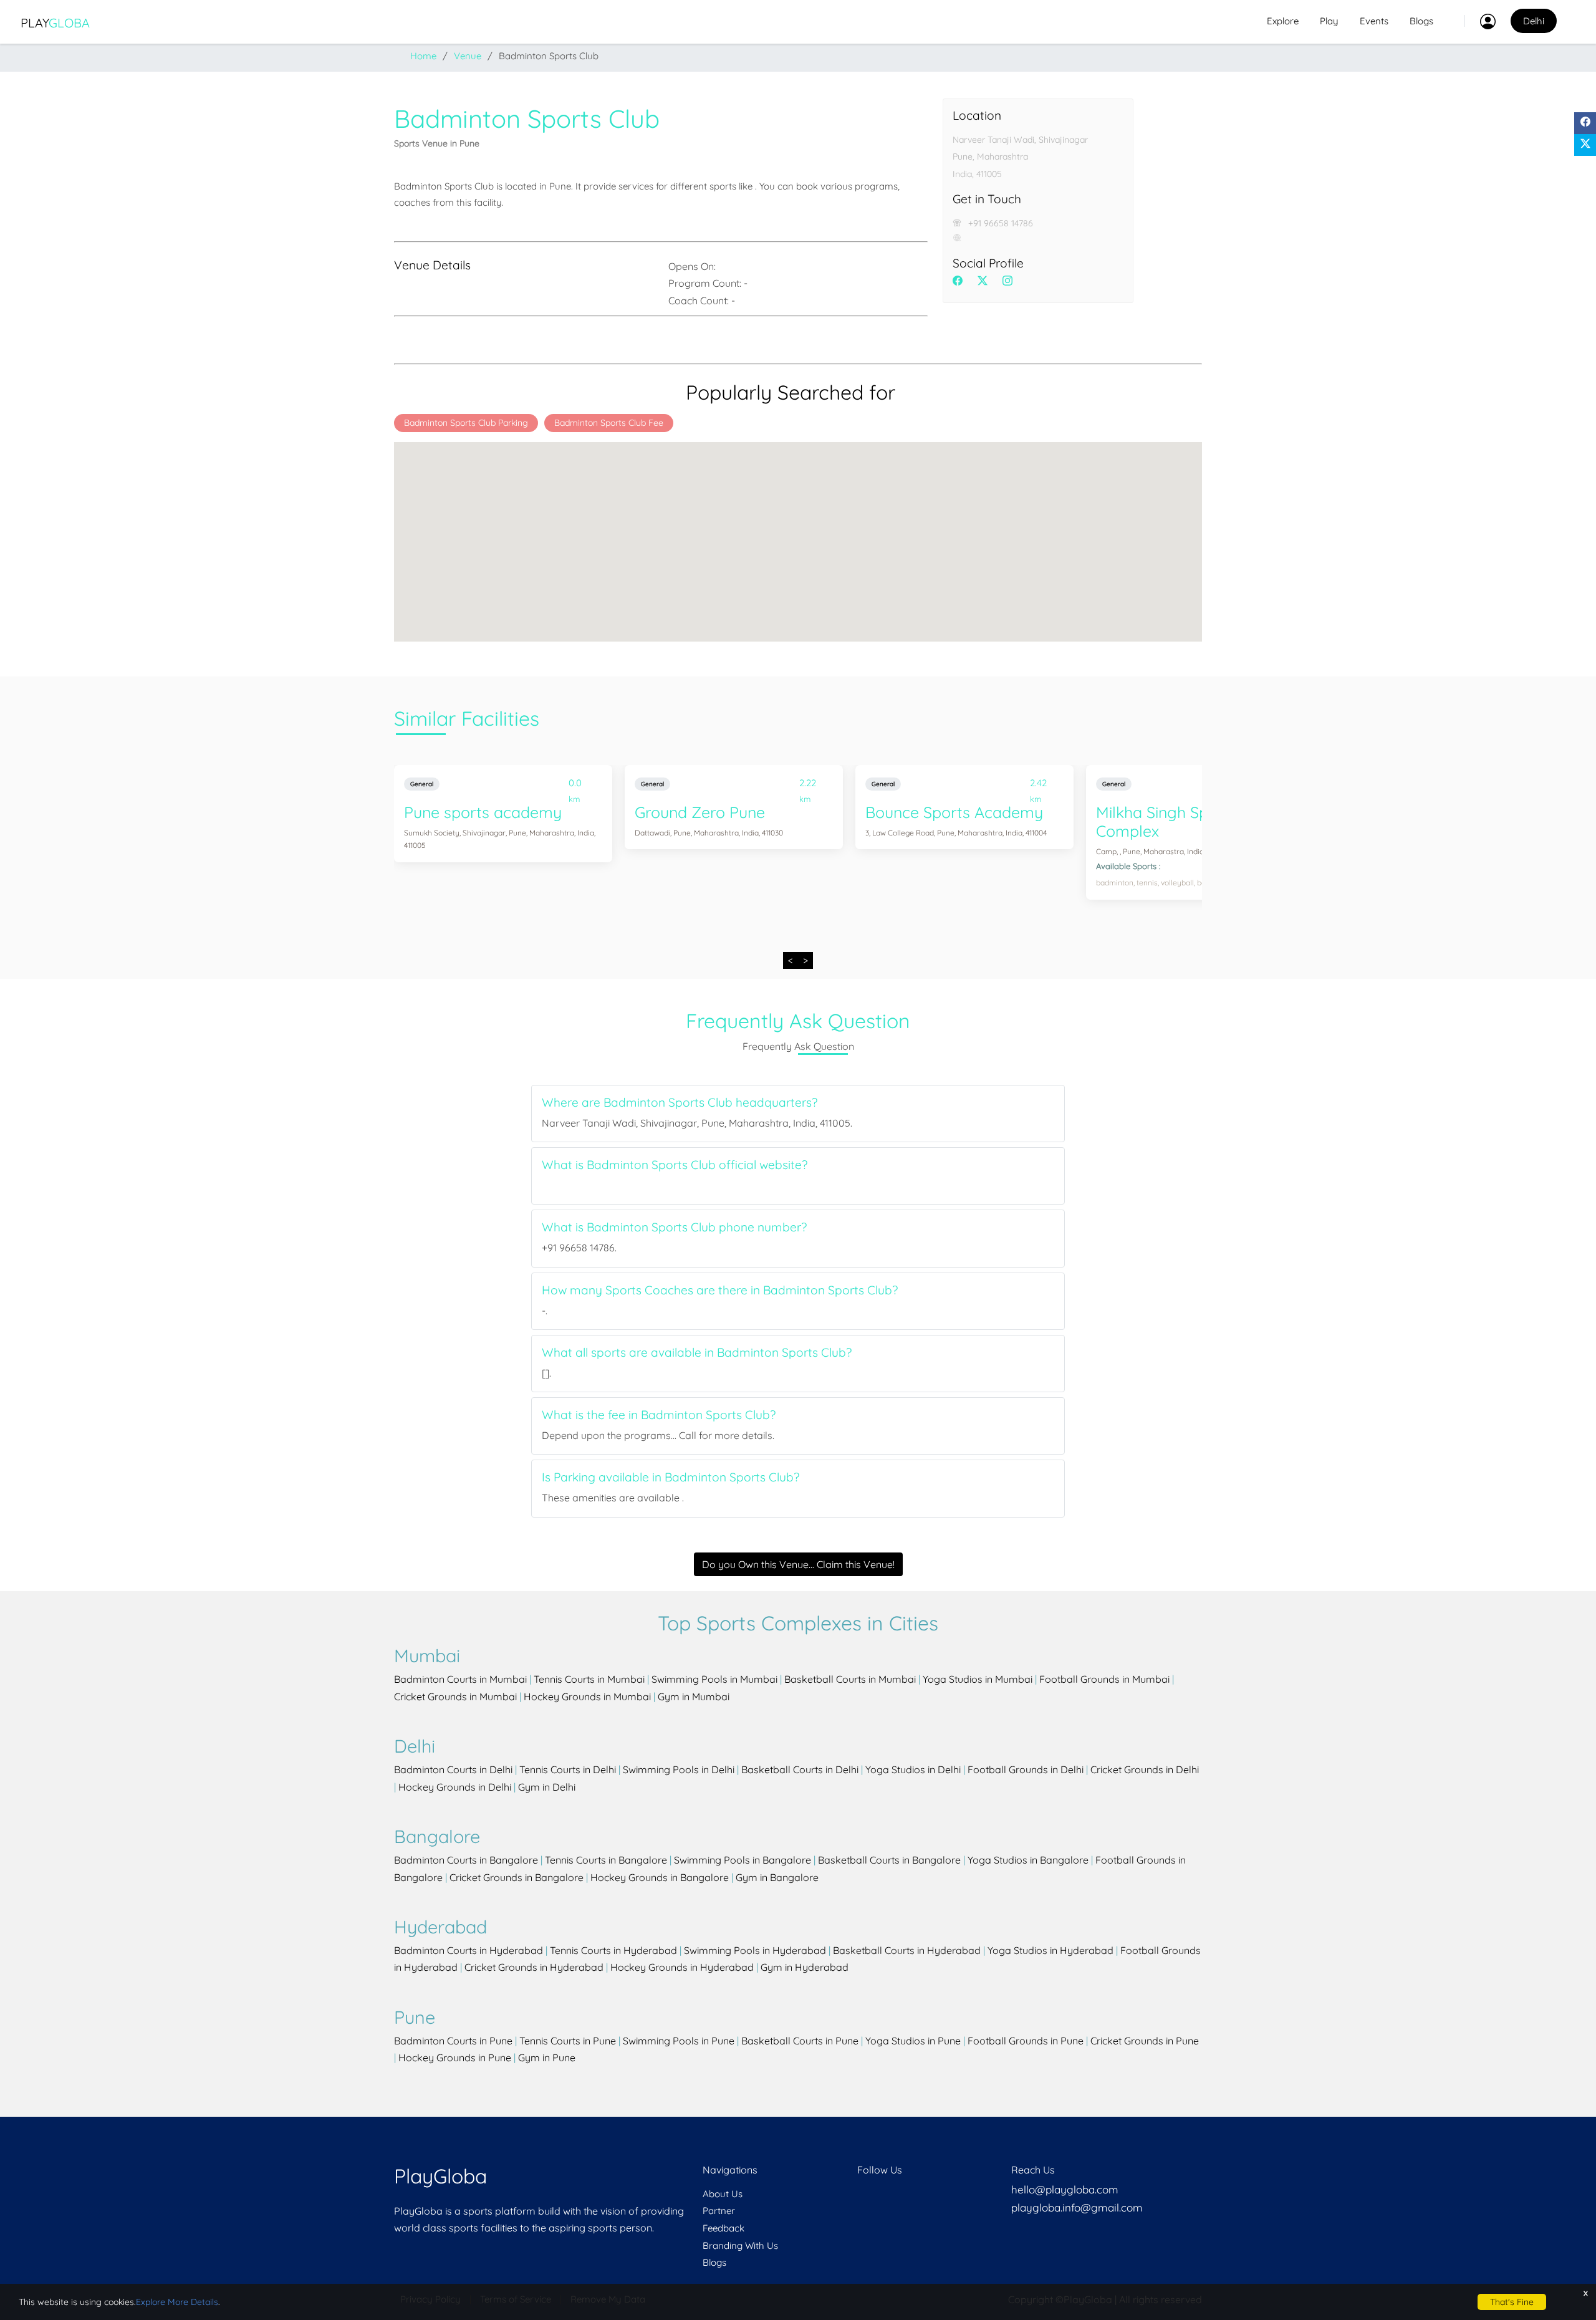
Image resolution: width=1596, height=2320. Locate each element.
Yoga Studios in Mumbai (978, 1679)
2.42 (1038, 785)
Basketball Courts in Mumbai (850, 1679)
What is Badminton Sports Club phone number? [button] (674, 1227)
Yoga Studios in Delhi (913, 1769)
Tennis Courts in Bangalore (606, 1860)
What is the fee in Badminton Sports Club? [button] (659, 1415)
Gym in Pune (547, 2058)
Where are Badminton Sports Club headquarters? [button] (680, 1103)
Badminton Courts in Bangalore (466, 1860)
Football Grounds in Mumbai (1104, 1679)
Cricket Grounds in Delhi (1145, 1769)
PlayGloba (440, 2176)
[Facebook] (1585, 123)
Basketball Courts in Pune (800, 2041)
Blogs (1421, 21)
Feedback (723, 2228)
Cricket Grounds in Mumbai (455, 1697)
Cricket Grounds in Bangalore (517, 1877)
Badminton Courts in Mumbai (460, 1679)
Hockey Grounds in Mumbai (587, 1697)
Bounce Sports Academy (954, 812)
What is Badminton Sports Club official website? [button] (675, 1165)
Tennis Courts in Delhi (568, 1769)
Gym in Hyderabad (805, 1967)
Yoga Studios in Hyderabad (1050, 1950)
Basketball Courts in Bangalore (889, 1860)
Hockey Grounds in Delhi (455, 1787)
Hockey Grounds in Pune (455, 2058)
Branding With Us (740, 2245)
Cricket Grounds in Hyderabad (534, 1967)
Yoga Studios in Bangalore (1028, 1860)
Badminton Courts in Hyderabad (469, 1950)
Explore (1283, 21)
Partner (719, 2211)
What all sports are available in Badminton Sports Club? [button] (697, 1353)
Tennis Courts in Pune (568, 2041)
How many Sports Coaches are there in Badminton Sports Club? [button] (720, 1290)
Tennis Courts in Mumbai (589, 1679)
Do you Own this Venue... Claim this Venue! (798, 1564)
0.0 (575, 785)
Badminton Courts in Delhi (453, 1769)
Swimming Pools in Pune (679, 2041)
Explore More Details (177, 2302)
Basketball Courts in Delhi (800, 1769)
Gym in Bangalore (777, 1877)
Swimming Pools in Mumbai (714, 1679)
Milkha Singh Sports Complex (1166, 821)
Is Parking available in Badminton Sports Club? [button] (671, 1477)
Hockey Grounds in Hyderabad (682, 1967)
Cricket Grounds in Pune (1145, 2041)
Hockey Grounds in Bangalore (660, 1877)
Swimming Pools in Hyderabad (755, 1950)
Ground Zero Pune (700, 812)
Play (55, 23)
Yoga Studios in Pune (913, 2041)
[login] (1480, 21)
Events (1374, 21)
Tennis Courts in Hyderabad (613, 1950)
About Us (723, 2194)
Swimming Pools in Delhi (679, 1769)
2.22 (808, 785)
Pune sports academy (483, 812)
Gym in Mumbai (694, 1697)
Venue (468, 56)
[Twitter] (1585, 145)
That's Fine (1512, 2302)
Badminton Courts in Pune (453, 2041)
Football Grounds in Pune (1026, 2041)
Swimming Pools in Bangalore (743, 1860)
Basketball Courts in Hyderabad (907, 1950)
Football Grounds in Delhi (1026, 1769)
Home (423, 56)
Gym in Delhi (547, 1787)
